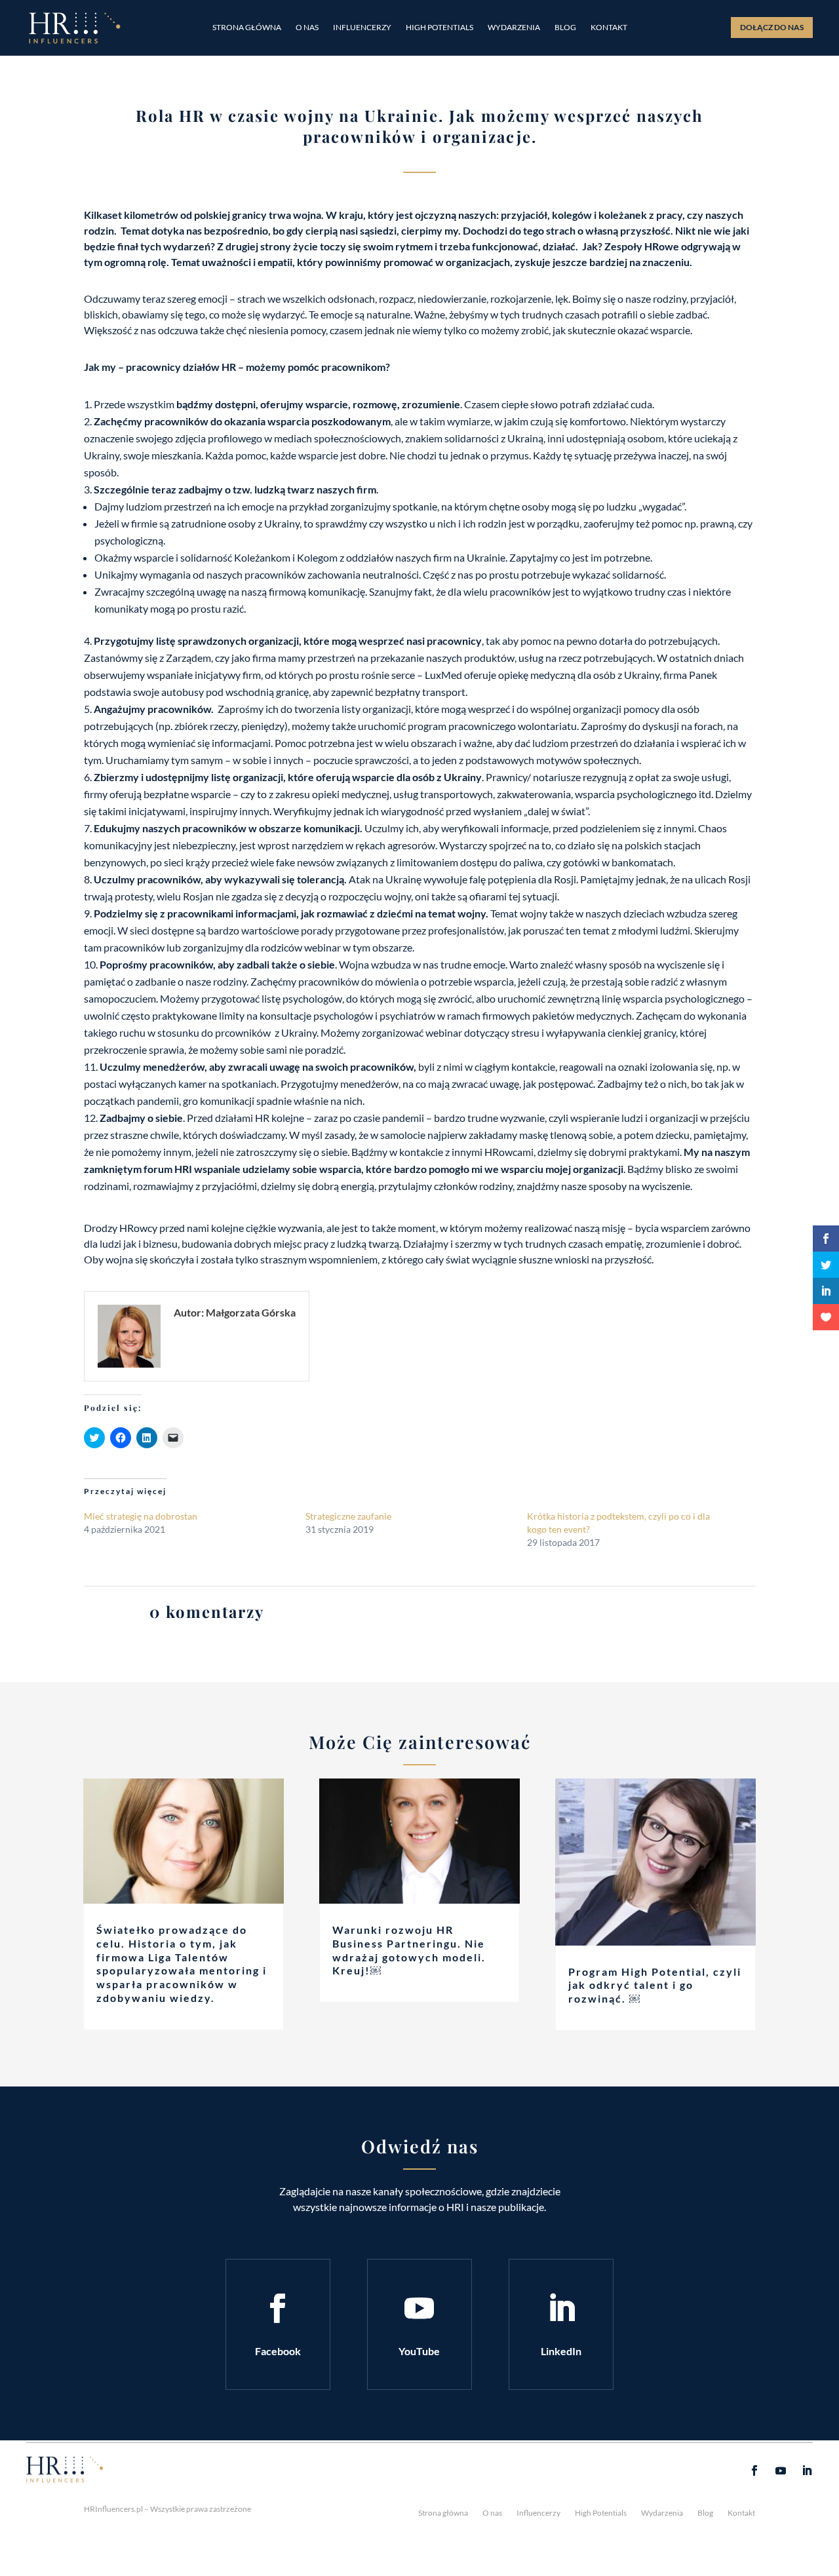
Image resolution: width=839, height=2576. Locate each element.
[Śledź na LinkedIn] (561, 2309)
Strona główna (247, 28)
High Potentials (439, 28)
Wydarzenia (514, 28)
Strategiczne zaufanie (348, 1516)
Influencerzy (362, 28)
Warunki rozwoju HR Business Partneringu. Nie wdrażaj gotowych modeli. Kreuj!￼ (409, 1950)
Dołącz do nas (772, 27)
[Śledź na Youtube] (419, 2309)
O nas (307, 28)
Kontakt (609, 28)
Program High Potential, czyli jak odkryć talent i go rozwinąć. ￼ (655, 1985)
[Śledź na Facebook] (278, 2309)
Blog (565, 28)
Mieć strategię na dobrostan (141, 1516)
